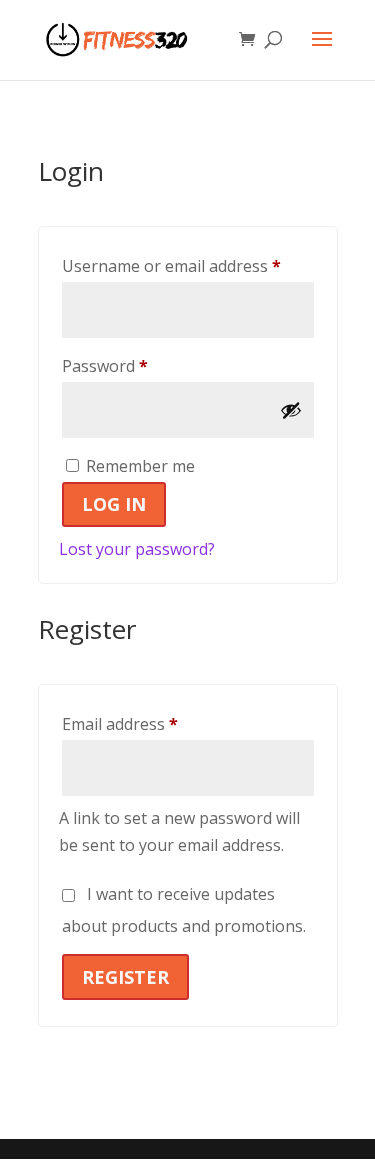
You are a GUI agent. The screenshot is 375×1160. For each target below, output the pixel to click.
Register (125, 977)
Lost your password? (137, 549)
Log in (114, 504)
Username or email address (188, 265)
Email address (153, 723)
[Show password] (291, 410)
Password (138, 365)
